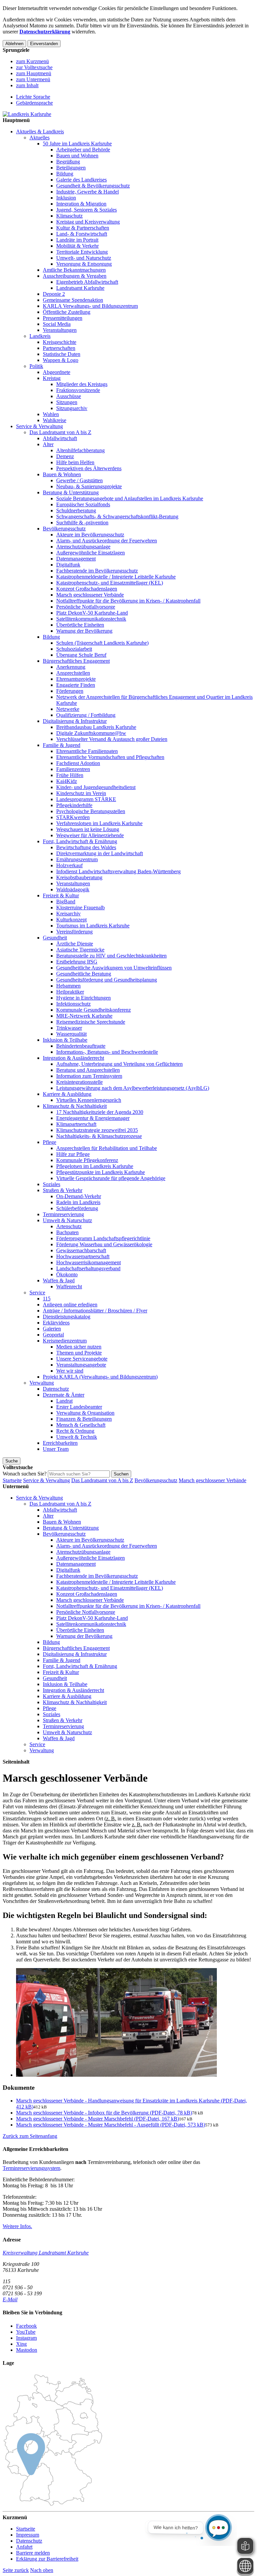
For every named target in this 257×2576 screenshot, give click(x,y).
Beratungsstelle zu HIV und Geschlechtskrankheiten (111, 956)
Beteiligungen (71, 168)
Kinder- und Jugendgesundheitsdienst (96, 787)
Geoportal (53, 1335)
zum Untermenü (33, 79)
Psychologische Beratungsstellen (91, 811)
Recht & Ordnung (75, 1431)
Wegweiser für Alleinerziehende (90, 835)
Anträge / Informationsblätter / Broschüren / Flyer (95, 1311)
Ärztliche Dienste (75, 944)
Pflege (50, 1142)
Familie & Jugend (62, 745)
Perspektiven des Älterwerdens (89, 468)
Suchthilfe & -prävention (82, 523)
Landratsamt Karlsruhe (80, 288)
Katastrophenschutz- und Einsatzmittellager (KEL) (110, 583)
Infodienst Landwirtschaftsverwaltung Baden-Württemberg (118, 871)
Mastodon (27, 2350)
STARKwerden (73, 817)
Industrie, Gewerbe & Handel (88, 192)
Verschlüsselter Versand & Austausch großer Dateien (112, 739)
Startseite (12, 1480)
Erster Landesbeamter (79, 1407)
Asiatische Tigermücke (80, 950)
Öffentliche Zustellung (67, 312)
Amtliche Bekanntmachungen (74, 270)
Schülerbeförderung (77, 1208)
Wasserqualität (71, 1034)
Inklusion (66, 198)
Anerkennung (71, 667)
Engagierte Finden (76, 685)
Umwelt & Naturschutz (67, 1220)
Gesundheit (55, 938)
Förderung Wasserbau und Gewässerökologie (104, 1244)
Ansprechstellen (73, 673)
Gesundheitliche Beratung (84, 974)
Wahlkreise (55, 420)
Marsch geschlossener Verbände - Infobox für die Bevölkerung (104, 2113)
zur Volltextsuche (34, 67)
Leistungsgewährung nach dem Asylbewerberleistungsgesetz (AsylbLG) (133, 1088)
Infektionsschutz (73, 1004)
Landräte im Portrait (77, 240)
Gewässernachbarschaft (81, 1250)
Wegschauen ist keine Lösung (88, 829)
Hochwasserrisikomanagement (89, 1262)
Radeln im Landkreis (78, 1202)
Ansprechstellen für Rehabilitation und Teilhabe (107, 1148)
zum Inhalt (27, 85)
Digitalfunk (68, 565)
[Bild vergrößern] (135, 2023)
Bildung (65, 174)
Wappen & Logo (61, 360)
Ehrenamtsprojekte (76, 679)
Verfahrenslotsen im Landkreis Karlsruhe (99, 823)
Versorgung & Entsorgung (84, 264)
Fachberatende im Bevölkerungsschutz (97, 571)
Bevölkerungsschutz (64, 529)
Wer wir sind (70, 1371)
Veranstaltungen (60, 330)
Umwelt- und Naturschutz (84, 258)
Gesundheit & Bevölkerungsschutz (93, 186)
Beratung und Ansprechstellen (88, 1070)
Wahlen (51, 414)
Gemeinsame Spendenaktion (73, 300)
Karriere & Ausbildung (67, 1094)
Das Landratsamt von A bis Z (60, 432)
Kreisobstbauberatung (79, 877)
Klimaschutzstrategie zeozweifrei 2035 (97, 1130)
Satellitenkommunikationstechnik (91, 619)
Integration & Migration (81, 204)
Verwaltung (42, 1383)
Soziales (52, 1184)
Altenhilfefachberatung (80, 450)
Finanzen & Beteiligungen (84, 1419)
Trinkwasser (69, 1028)
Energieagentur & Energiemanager (93, 1118)
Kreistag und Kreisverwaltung (88, 222)
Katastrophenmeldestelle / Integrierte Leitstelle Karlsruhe (116, 577)
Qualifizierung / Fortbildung (86, 715)
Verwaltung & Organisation (85, 1413)
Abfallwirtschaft (60, 438)
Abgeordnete (57, 372)
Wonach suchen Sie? (25, 1474)
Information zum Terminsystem (89, 1076)
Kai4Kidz (67, 781)
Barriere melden (33, 2553)
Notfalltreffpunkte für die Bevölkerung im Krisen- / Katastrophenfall (128, 601)
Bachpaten (67, 1232)
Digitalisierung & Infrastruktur (75, 721)
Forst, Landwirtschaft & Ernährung (80, 841)
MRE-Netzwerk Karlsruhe (84, 1016)
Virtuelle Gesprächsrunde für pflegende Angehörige (111, 1178)
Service (37, 1293)
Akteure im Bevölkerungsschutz (90, 535)
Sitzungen (67, 402)
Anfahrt (24, 2547)
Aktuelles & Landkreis (40, 132)
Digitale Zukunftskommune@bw (91, 733)
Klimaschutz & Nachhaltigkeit (75, 1106)
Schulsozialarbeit (74, 649)
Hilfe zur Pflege (73, 1154)
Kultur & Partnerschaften (83, 228)
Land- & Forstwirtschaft (82, 234)
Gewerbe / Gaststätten (79, 480)
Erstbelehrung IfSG (77, 962)
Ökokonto (67, 1274)
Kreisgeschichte (60, 342)
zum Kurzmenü (32, 61)
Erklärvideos (56, 1323)
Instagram (26, 2338)
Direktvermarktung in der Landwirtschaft (100, 853)
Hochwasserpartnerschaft (83, 1256)
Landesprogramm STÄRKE (86, 799)
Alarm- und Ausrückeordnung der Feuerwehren (107, 541)
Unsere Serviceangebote (82, 1359)
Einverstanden (44, 44)
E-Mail (10, 2299)
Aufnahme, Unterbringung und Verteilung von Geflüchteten (119, 1064)
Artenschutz (69, 1226)
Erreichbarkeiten (60, 1443)
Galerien (52, 1329)
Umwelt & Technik (77, 1437)
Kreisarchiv (68, 914)
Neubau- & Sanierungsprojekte (89, 486)
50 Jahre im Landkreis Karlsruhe (77, 144)
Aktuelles (39, 138)
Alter (48, 444)
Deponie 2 (54, 294)
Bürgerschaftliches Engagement (76, 661)
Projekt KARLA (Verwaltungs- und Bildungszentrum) (100, 1377)
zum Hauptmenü (34, 73)
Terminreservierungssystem (31, 2168)
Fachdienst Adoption (78, 763)
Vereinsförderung (74, 932)
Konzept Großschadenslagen (87, 589)
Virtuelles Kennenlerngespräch (89, 1100)
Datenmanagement (76, 559)
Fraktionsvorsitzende (78, 390)
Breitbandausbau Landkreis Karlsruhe (96, 727)
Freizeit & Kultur (61, 895)
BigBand (66, 901)
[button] (30, 2136)
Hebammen (68, 986)
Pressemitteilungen (63, 318)
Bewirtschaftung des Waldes (86, 847)
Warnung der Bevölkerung (84, 631)
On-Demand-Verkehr (79, 1196)
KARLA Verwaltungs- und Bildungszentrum (90, 306)
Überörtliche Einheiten (80, 625)
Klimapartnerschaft (76, 1124)
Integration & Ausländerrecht (73, 1058)
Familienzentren (73, 769)
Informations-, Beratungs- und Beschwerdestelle (107, 1052)
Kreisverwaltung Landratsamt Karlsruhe (46, 2253)
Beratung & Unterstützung (71, 492)
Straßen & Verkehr (63, 1190)
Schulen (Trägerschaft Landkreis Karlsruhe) (102, 643)
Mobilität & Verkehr (77, 246)
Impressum (28, 2535)
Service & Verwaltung (39, 426)
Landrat (64, 1401)
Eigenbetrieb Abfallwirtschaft (87, 282)
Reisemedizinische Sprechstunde (91, 1022)
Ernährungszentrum (77, 859)
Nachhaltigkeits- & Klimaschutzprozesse (99, 1136)
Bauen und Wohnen (77, 156)
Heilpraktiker (70, 992)
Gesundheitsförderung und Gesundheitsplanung (107, 980)
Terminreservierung (63, 1214)
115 (47, 1299)
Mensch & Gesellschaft (81, 1425)
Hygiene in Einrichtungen (83, 998)
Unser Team (56, 1449)
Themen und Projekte (79, 1353)
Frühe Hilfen (70, 775)
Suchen (121, 1474)
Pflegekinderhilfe (74, 805)
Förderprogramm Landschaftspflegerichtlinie (103, 1238)
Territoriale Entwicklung (82, 252)
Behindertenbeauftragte (81, 1046)
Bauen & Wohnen (62, 474)
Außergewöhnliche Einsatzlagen (91, 553)
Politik (36, 366)
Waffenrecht (69, 1286)
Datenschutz (56, 1389)
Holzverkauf (69, 865)
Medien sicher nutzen (79, 1347)
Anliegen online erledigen (70, 1305)
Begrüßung (68, 162)
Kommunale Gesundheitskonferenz (94, 1010)
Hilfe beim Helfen (75, 462)
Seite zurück (16, 2570)
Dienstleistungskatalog (67, 1317)
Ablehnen (14, 44)
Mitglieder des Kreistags (82, 384)
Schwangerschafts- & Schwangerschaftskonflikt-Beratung (117, 517)
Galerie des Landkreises (81, 180)
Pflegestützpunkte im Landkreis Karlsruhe (101, 1172)
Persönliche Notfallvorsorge (86, 607)
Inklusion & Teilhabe (65, 1040)
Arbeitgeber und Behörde (83, 150)
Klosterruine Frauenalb (80, 908)
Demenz (65, 456)
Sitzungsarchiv (72, 408)
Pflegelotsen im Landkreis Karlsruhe (95, 1166)
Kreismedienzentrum (65, 1341)
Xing (21, 2344)
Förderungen (70, 691)
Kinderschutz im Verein (81, 793)
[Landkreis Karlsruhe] (27, 114)
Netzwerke (68, 709)
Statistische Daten (62, 354)
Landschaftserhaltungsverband (88, 1268)
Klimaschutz (69, 216)
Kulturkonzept (71, 920)
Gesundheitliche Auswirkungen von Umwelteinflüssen (114, 968)
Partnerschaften (59, 348)
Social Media (57, 324)
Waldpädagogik (73, 889)
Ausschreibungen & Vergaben (75, 276)
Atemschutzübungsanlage (83, 547)
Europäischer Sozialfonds (83, 504)
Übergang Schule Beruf (81, 655)
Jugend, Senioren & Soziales (87, 210)
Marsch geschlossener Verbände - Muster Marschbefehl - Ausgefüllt (111, 2125)
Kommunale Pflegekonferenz (87, 1160)
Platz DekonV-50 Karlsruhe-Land (92, 613)
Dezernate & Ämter (64, 1395)
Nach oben (42, 2570)
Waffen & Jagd (59, 1280)
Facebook (26, 2326)
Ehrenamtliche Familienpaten (87, 751)
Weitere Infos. (17, 2226)
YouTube (26, 2332)
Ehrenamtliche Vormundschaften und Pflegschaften (110, 757)
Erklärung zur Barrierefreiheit (47, 2559)
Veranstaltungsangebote (81, 1365)
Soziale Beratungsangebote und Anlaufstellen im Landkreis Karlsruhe (130, 498)
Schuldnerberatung (76, 510)
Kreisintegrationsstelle (79, 1082)
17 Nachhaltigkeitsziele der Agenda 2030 (100, 1112)
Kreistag (52, 378)
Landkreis (40, 336)
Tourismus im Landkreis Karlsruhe (93, 926)
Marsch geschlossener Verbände (90, 595)
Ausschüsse (69, 396)
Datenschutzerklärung (45, 32)
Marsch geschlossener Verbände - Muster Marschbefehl (98, 2119)
